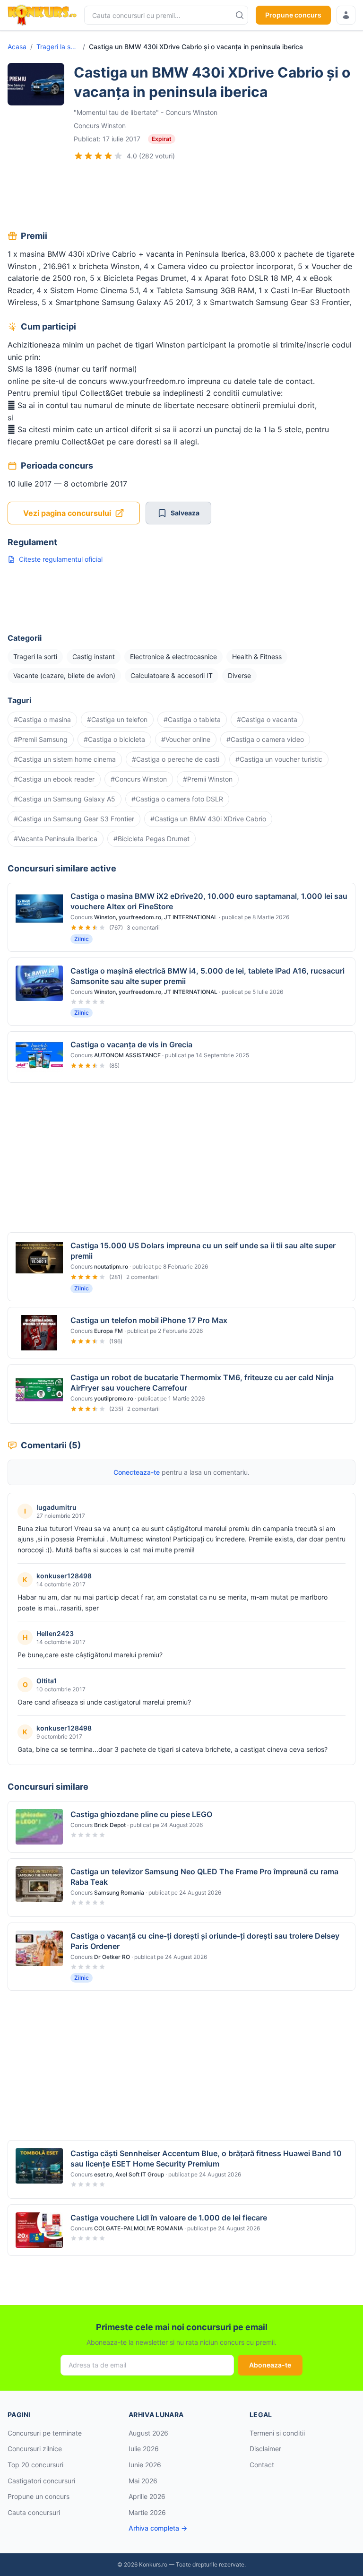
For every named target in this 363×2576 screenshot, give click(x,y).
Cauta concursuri (34, 2512)
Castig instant (94, 657)
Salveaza (185, 513)
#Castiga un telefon (117, 719)
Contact (262, 2465)
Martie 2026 (147, 2512)
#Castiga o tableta (192, 719)
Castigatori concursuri (41, 2481)
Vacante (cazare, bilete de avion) (64, 675)
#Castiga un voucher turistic (279, 759)
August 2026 (148, 2433)
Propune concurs (293, 15)
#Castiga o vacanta (267, 719)
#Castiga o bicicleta (114, 739)
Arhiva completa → (158, 2528)
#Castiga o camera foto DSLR (177, 799)
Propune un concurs (39, 2496)
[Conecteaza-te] (346, 15)
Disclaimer (265, 2449)
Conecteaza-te (137, 1472)
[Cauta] (240, 15)
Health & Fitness (257, 657)
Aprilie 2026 (147, 2496)
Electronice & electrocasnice (173, 657)
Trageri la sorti (58, 47)
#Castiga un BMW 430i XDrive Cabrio (208, 819)
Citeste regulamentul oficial (61, 559)
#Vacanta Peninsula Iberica (56, 839)
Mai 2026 (143, 2481)
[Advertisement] (181, 197)
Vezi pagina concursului (67, 513)
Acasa (17, 47)
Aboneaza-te (270, 2365)
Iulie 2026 (144, 2449)
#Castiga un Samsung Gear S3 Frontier (74, 819)
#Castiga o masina (42, 719)
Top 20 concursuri (35, 2465)
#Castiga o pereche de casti (176, 759)
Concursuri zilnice (35, 2449)
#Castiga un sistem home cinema (65, 759)
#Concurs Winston (139, 779)
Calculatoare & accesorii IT (172, 675)
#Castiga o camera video (265, 739)
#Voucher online (186, 739)
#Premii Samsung (41, 739)
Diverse (239, 675)
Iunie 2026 (145, 2465)
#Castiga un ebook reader (54, 779)
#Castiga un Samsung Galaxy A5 (65, 799)
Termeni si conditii (277, 2433)
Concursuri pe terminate (45, 2433)
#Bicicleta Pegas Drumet (151, 839)
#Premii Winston (208, 779)
